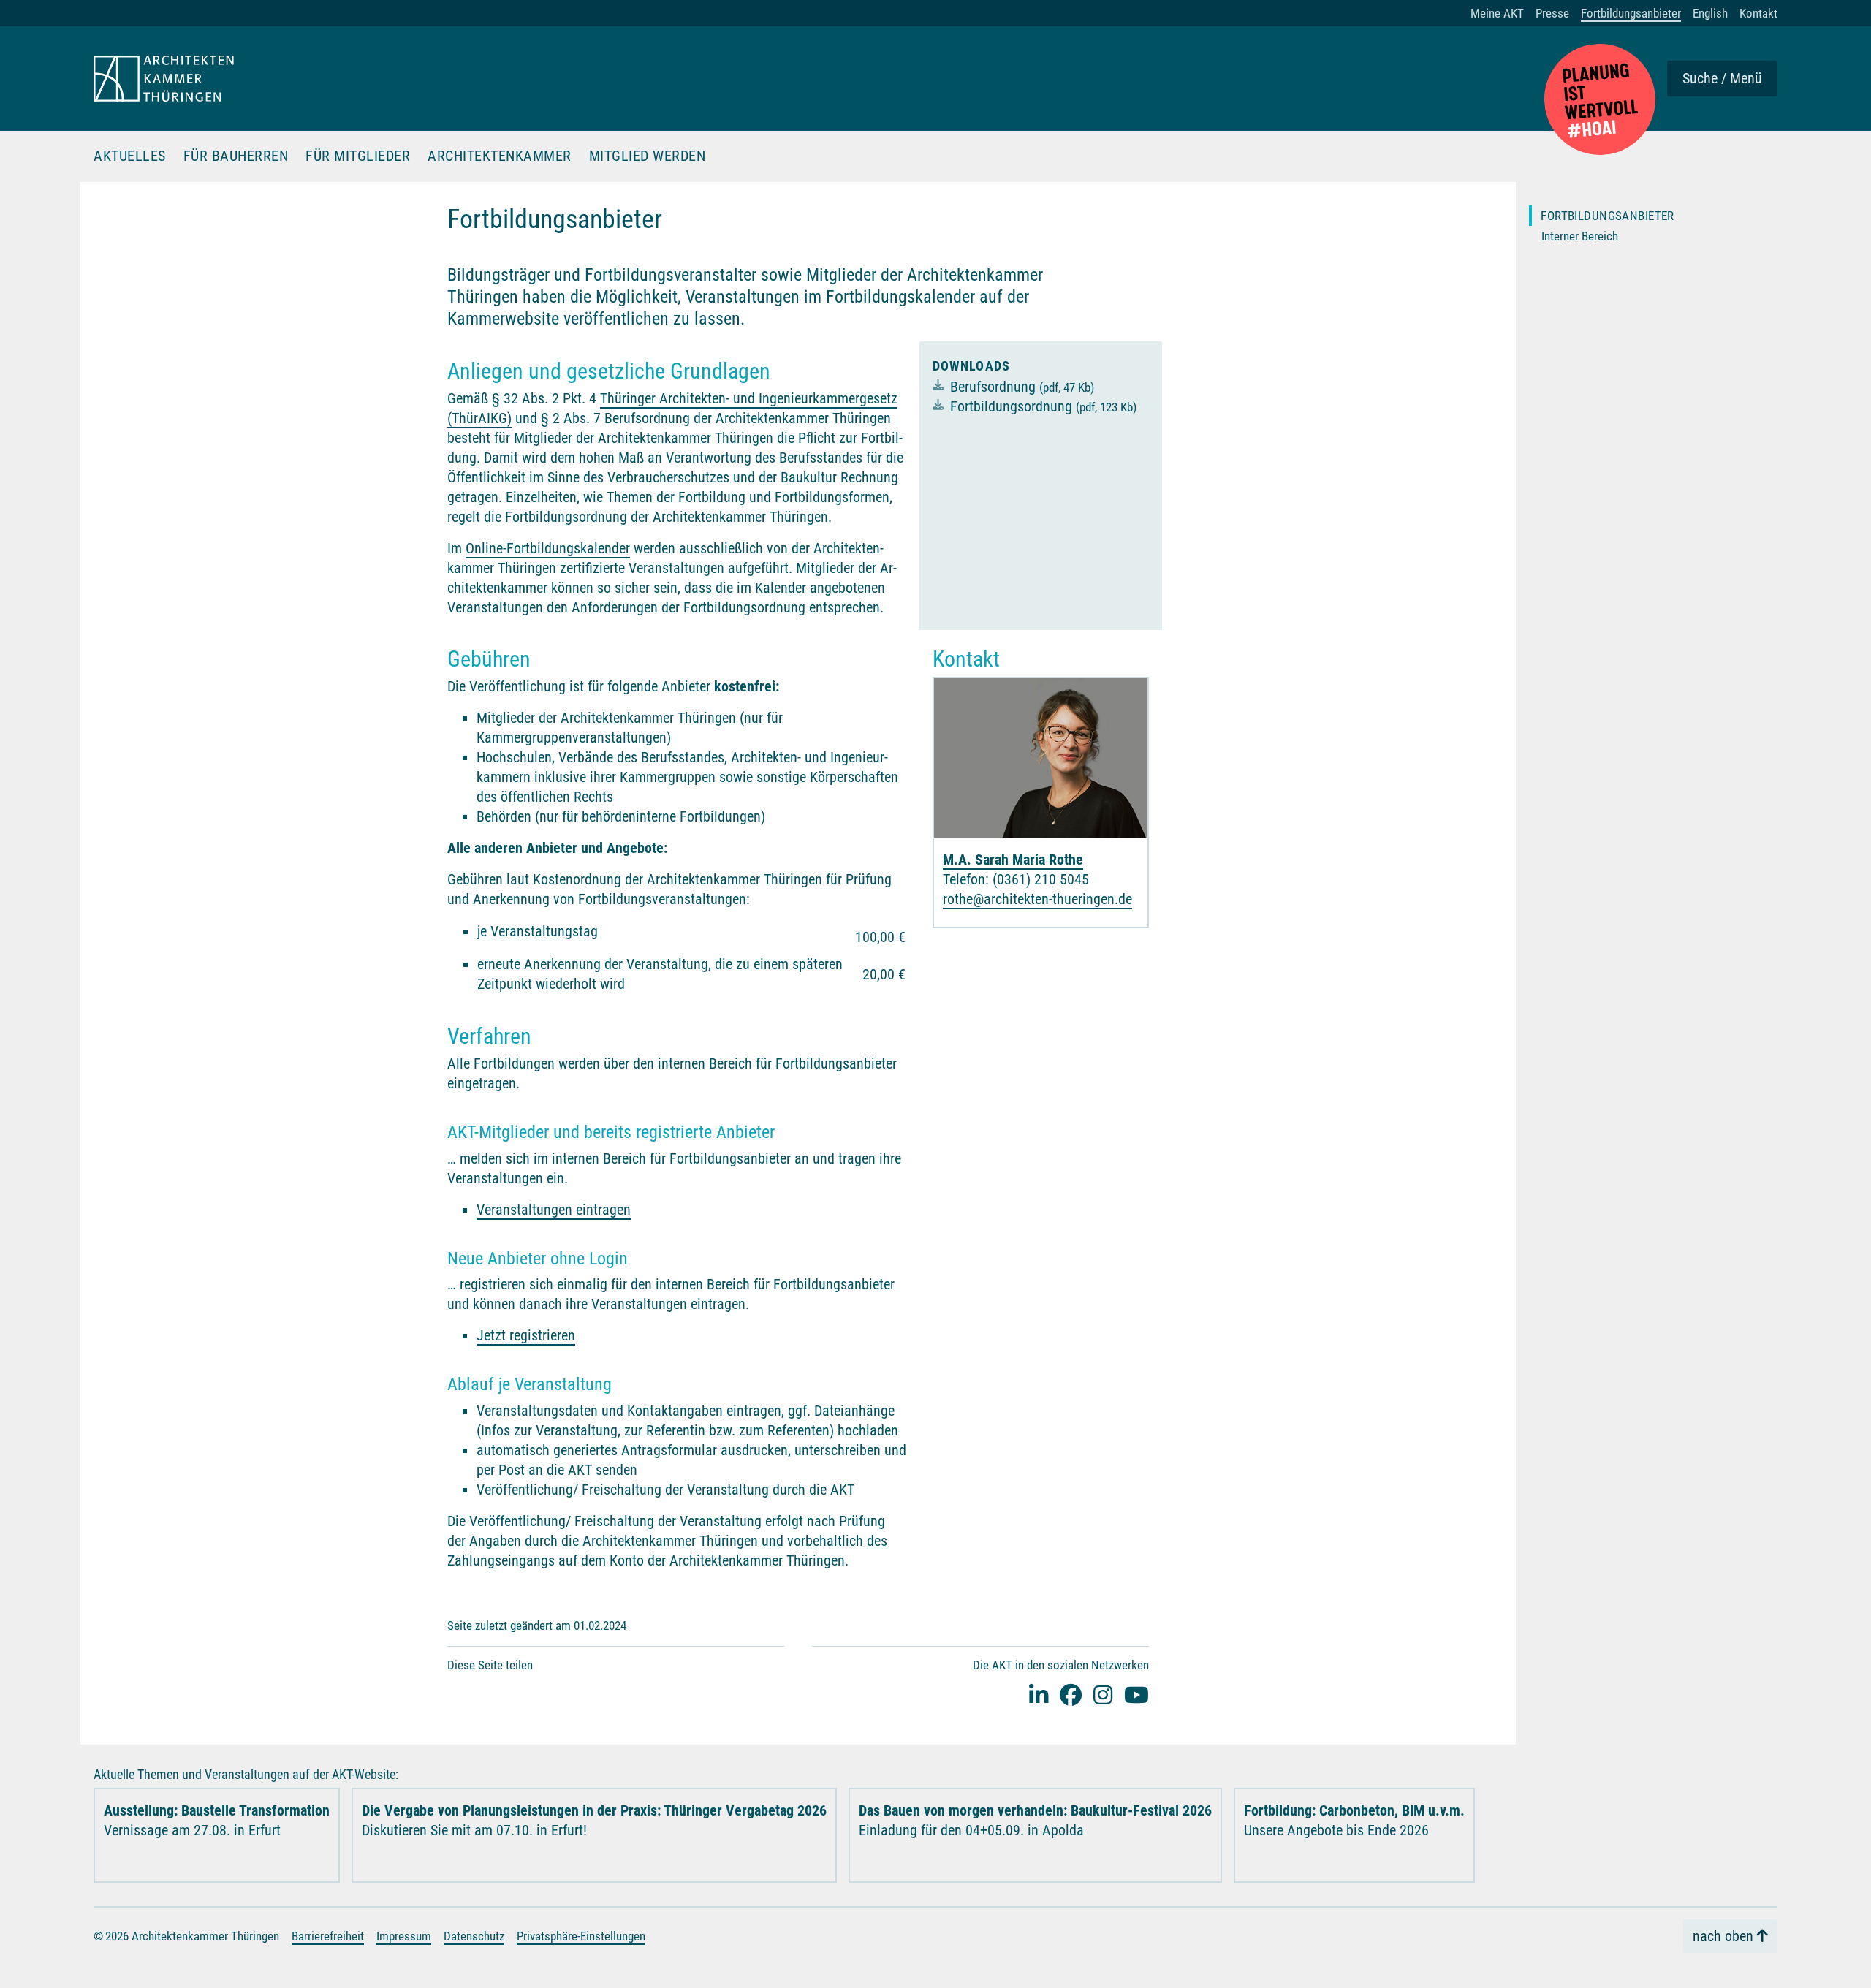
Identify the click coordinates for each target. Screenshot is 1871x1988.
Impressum (404, 1936)
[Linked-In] (1039, 1695)
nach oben (1723, 1936)
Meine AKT (1497, 13)
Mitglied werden (648, 156)
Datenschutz (474, 1936)
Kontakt (1758, 13)
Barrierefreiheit (328, 1936)
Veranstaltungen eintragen (554, 1210)
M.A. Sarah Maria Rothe (1013, 860)
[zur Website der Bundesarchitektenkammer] (1600, 99)
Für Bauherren (236, 156)
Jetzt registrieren (526, 1335)
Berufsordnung (1022, 387)
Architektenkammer (500, 156)
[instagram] (1103, 1695)
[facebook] (1071, 1695)
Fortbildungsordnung (1043, 406)
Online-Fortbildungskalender (548, 548)
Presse (1552, 13)
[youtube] (1136, 1695)
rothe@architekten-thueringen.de (1037, 899)
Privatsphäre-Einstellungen (581, 1936)
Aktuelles (130, 156)
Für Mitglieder (358, 156)
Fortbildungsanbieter (1631, 13)
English (1710, 13)
